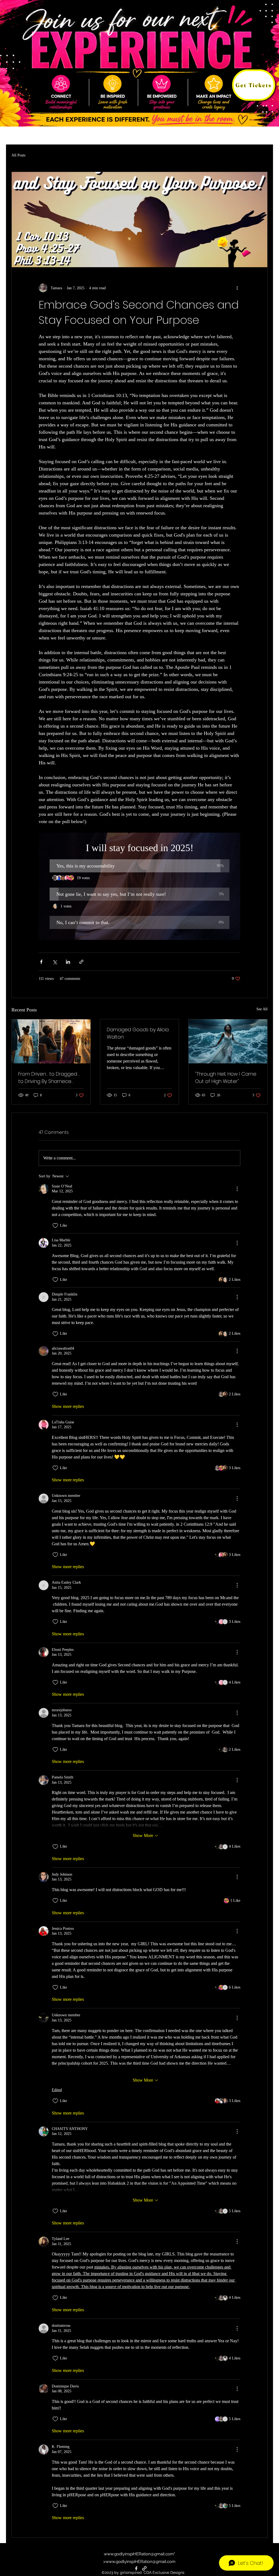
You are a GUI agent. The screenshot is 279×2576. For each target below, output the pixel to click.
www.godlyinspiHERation (127, 2554)
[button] (139, 866)
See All (262, 1009)
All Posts (18, 155)
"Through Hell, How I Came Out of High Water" (226, 1078)
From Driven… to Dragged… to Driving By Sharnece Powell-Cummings (49, 1078)
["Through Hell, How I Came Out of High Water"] (228, 1041)
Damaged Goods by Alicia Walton (138, 1033)
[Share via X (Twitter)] (55, 962)
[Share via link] (81, 962)
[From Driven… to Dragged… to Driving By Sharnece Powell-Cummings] (51, 1041)
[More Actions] (237, 1189)
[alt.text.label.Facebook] (136, 2568)
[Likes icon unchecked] (55, 1226)
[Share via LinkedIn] (68, 962)
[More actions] (237, 288)
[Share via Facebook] (41, 962)
